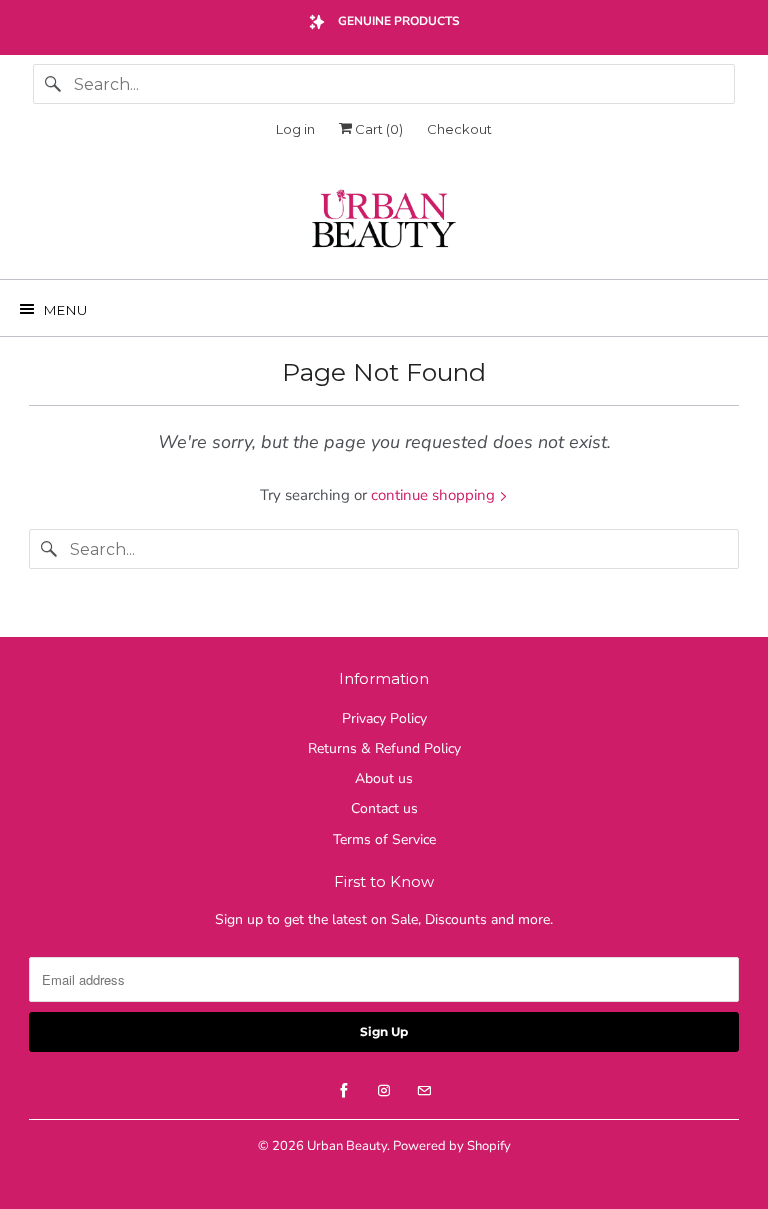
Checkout (459, 129)
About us (384, 778)
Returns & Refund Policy (384, 748)
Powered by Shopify (452, 1146)
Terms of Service (384, 839)
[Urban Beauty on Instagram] (384, 1091)
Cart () (377, 129)
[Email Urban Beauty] (424, 1091)
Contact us (384, 808)
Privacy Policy (384, 718)
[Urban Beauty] (384, 221)
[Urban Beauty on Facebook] (344, 1091)
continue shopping (435, 495)
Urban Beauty (347, 1146)
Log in (295, 129)
